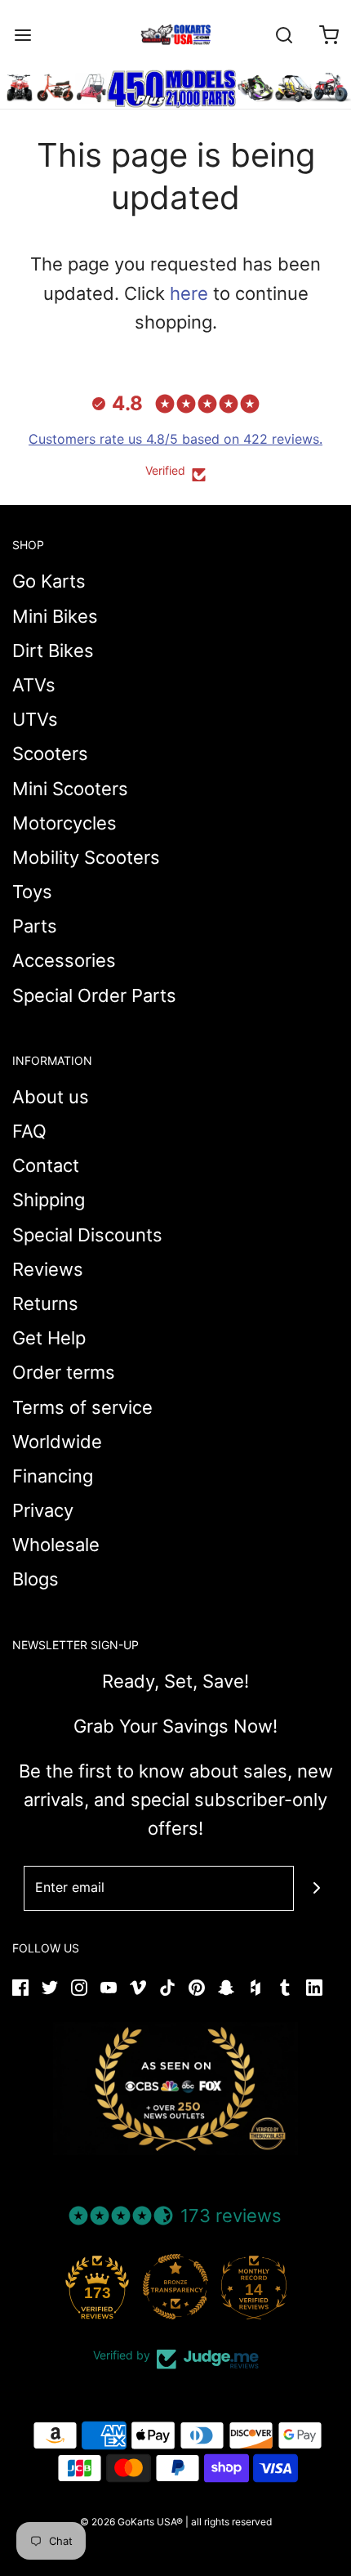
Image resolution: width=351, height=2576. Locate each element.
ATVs (34, 685)
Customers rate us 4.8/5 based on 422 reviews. (175, 439)
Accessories (64, 960)
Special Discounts (87, 1235)
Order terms (64, 1372)
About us (51, 1097)
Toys (32, 892)
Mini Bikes (55, 616)
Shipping (49, 1200)
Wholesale (56, 1545)
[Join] (316, 1888)
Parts (35, 926)
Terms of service (82, 1407)
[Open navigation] (22, 35)
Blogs (36, 1579)
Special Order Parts (94, 995)
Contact (46, 1165)
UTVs (35, 719)
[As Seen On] (175, 2089)
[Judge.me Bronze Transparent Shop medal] (175, 2287)
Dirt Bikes (53, 651)
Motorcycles (64, 823)
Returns (45, 1304)
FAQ (29, 1131)
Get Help (49, 1338)
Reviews (48, 1269)
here (189, 293)
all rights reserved (231, 2522)
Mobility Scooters (86, 857)
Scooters (50, 754)
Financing (53, 1476)
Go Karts (49, 581)
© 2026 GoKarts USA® (131, 2522)
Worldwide (57, 1442)
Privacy (43, 1510)
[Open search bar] (284, 35)
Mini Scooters (70, 789)
